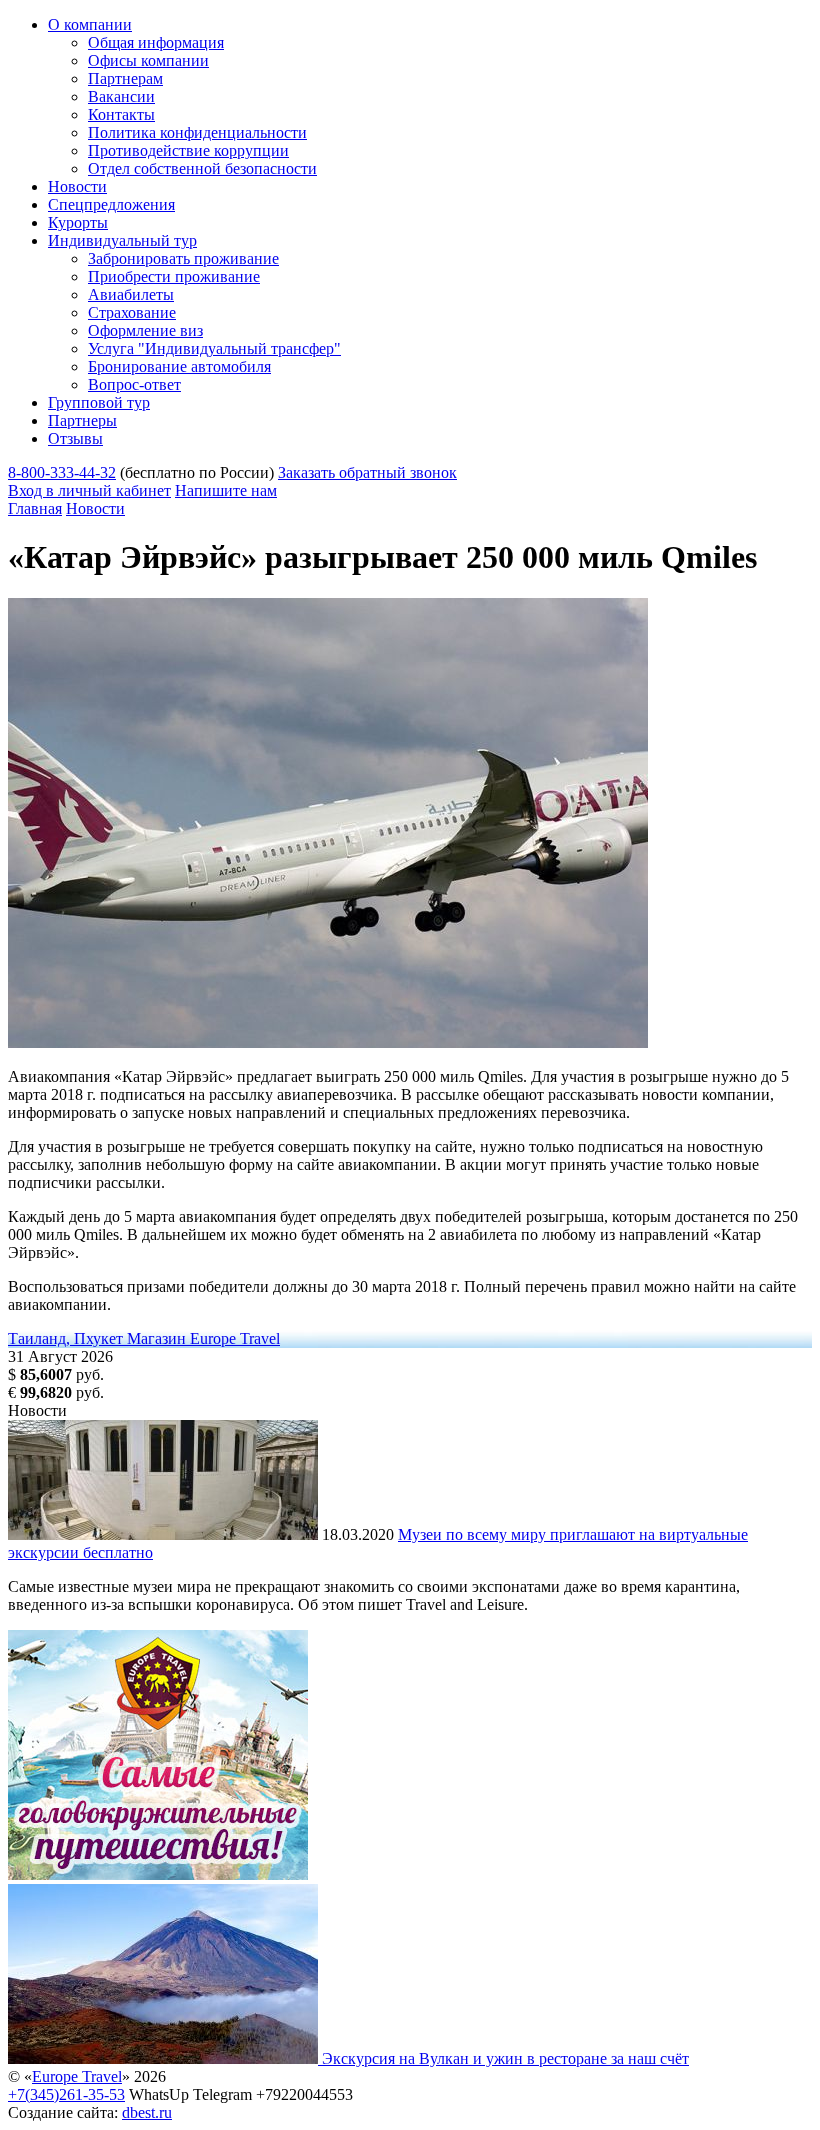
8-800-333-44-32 (62, 472)
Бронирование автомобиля (179, 366)
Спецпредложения (111, 204)
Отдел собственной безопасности (202, 168)
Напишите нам (226, 490)
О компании (90, 24)
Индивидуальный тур (122, 240)
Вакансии (121, 96)
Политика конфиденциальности (197, 132)
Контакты (121, 114)
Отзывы (75, 438)
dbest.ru (147, 2112)
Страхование (132, 312)
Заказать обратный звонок (367, 472)
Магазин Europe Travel (203, 1338)
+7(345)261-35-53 (66, 2094)
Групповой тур (99, 402)
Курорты (78, 222)
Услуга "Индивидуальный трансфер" (214, 348)
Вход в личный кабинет (89, 490)
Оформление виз (145, 330)
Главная (35, 508)
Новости (77, 186)
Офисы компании (148, 60)
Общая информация (156, 42)
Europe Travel (77, 2076)
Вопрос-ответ (134, 384)
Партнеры (82, 420)
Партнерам (125, 78)
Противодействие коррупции (188, 150)
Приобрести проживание (174, 276)
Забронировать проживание (183, 258)
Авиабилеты (131, 294)
